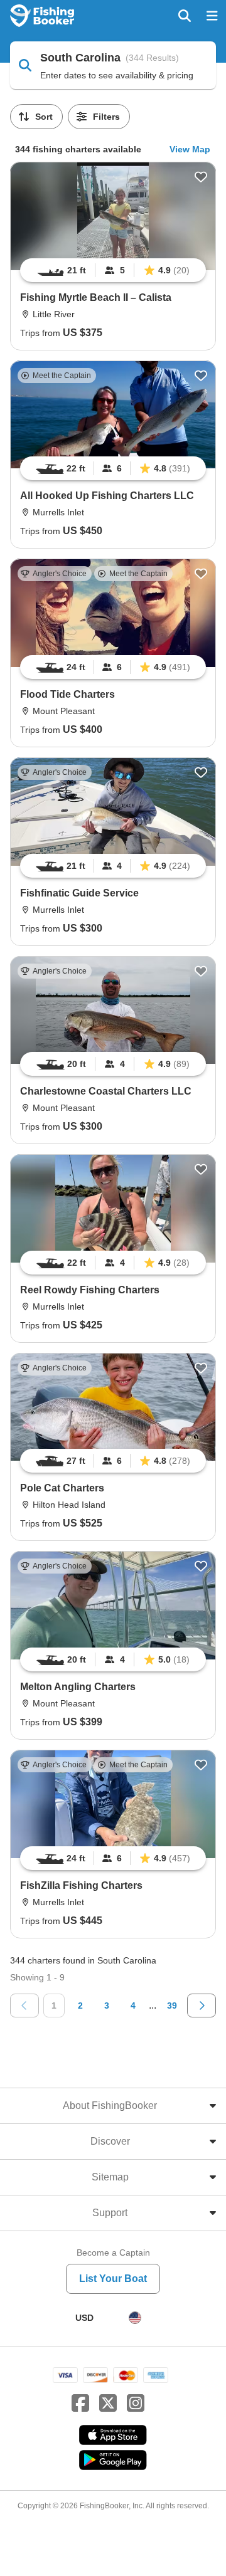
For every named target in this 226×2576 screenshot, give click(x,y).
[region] (113, 270)
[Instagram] (136, 2404)
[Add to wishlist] (201, 177)
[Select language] (135, 2318)
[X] (108, 2404)
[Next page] (202, 2006)
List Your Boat (113, 2279)
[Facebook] (80, 2404)
